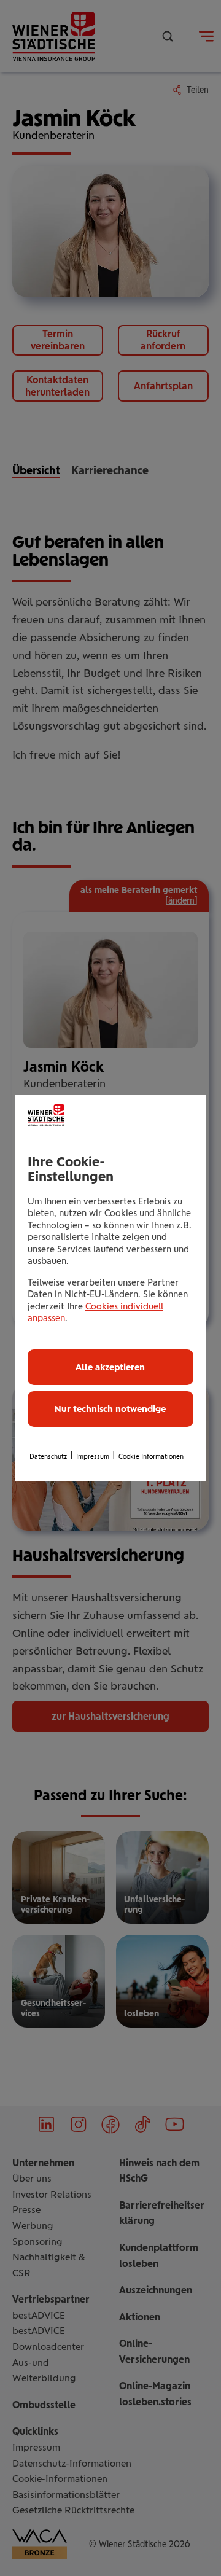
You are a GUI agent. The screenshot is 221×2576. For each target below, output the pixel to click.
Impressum (93, 1457)
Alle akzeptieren (110, 1367)
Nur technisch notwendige (110, 1409)
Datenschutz (48, 1457)
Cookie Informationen (151, 1457)
